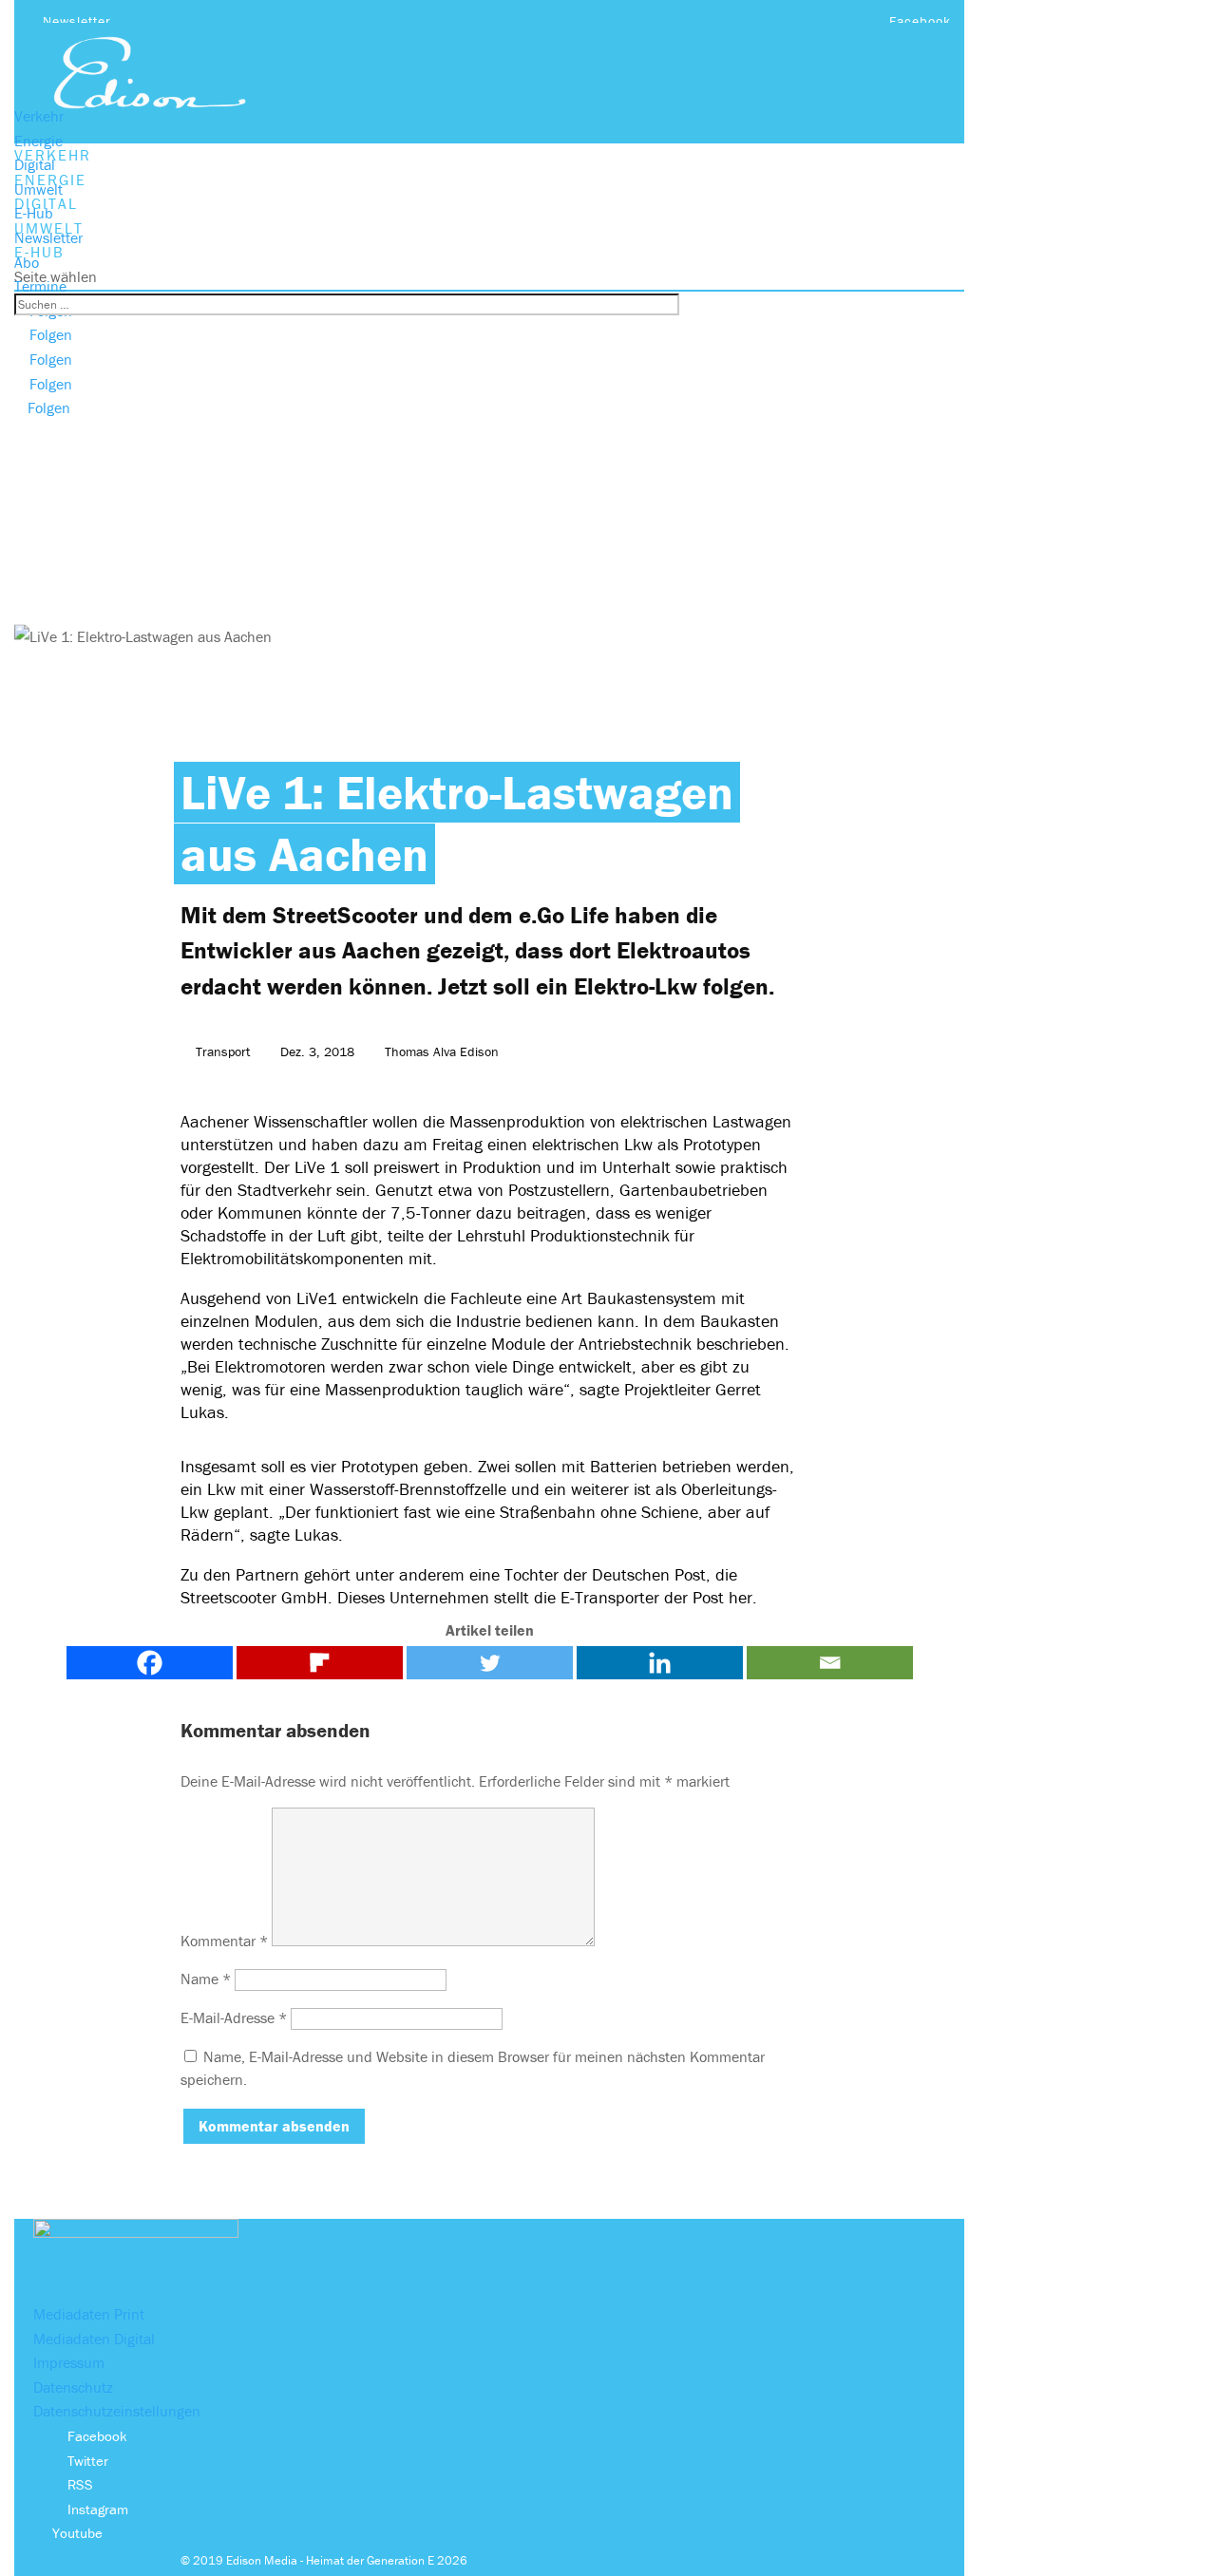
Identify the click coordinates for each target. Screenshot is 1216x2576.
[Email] (830, 1663)
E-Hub (34, 213)
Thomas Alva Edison (442, 1051)
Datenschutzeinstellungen (117, 2411)
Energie (38, 141)
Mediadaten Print (89, 2314)
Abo (27, 262)
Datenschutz (73, 2387)
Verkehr (39, 116)
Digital (35, 164)
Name (206, 1979)
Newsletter (77, 21)
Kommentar (224, 1941)
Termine (40, 286)
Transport (223, 1051)
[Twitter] (490, 1663)
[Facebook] (150, 1663)
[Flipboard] (320, 1663)
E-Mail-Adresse (234, 2017)
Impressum (69, 2362)
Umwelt (38, 189)
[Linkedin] (660, 1663)
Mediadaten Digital (94, 2339)
